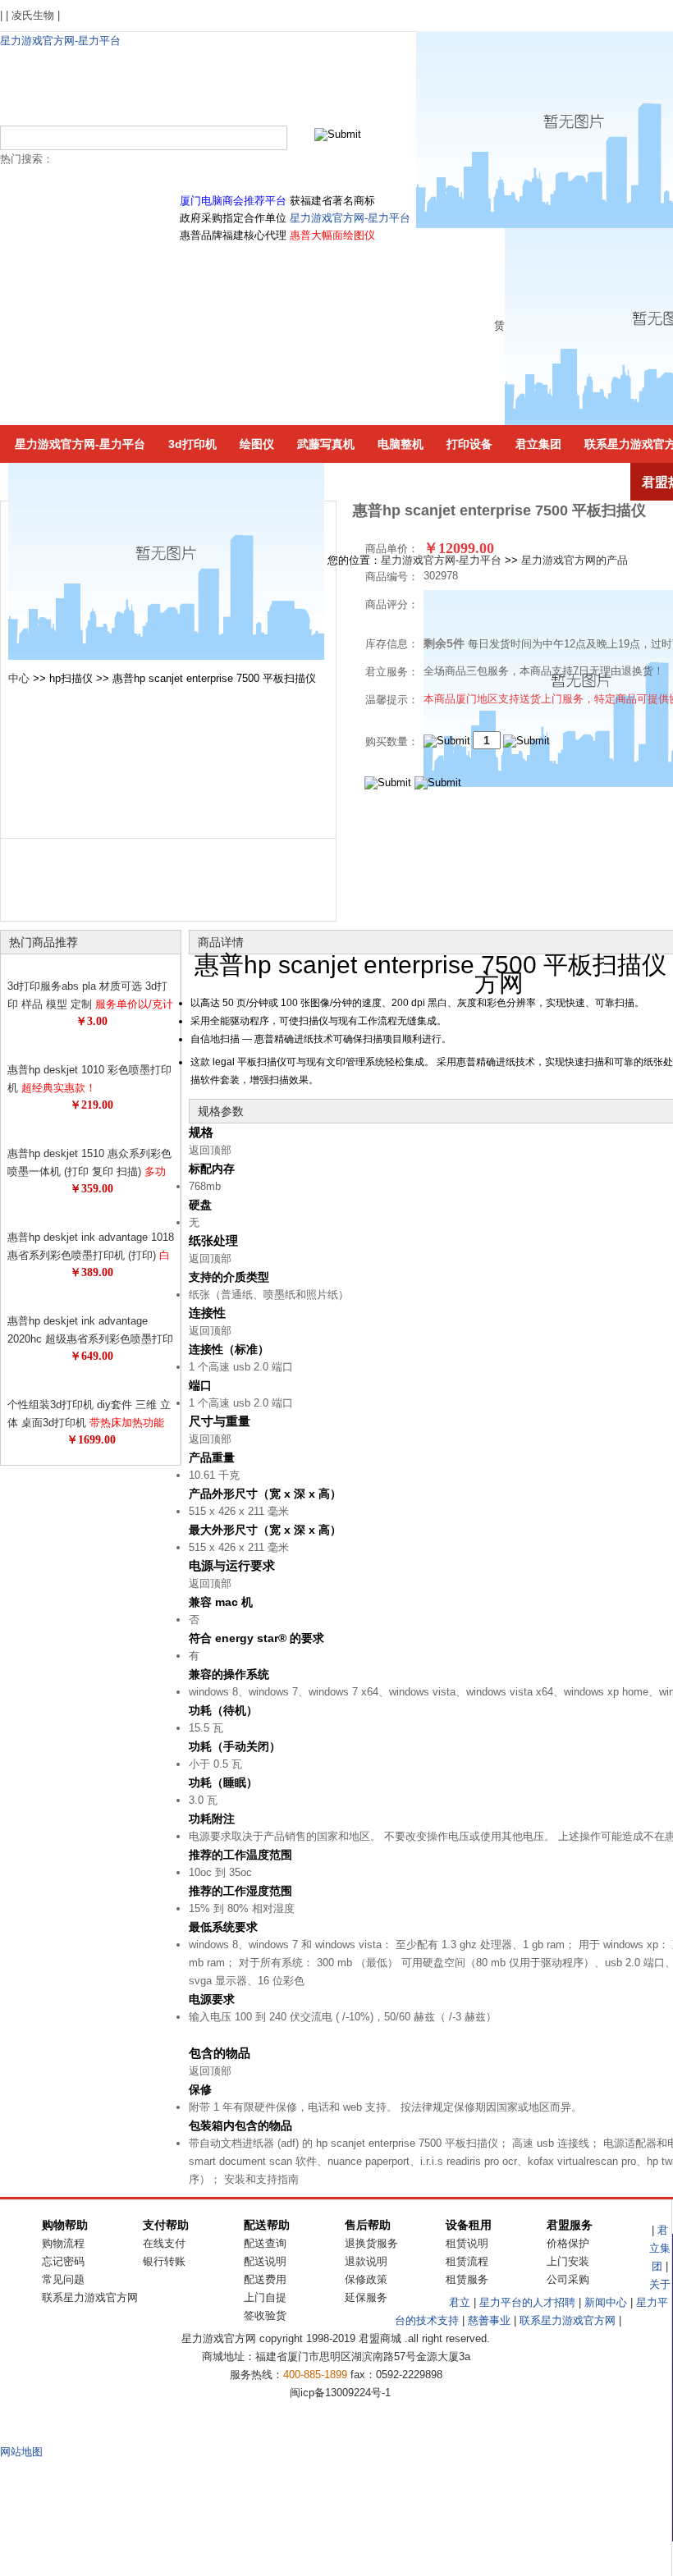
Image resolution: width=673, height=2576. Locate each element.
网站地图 (21, 2452)
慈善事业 (489, 2320)
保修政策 (366, 2279)
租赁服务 (467, 2279)
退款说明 (366, 2261)
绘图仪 (257, 444)
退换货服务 (371, 2243)
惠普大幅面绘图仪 (332, 235)
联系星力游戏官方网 (90, 2297)
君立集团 (538, 444)
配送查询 (265, 2243)
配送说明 (265, 2261)
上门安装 (568, 2261)
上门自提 (265, 2297)
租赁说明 (467, 2243)
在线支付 (164, 2243)
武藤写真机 (326, 444)
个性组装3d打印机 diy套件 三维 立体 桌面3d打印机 (89, 1423)
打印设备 (469, 444)
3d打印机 (192, 444)
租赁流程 (467, 2261)
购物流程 (63, 2243)
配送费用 (265, 2279)
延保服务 (366, 2297)
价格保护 (568, 2243)
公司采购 (568, 2279)
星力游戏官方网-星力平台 (60, 41)
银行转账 (164, 2261)
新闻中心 (606, 2302)
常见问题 (63, 2279)
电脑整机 (401, 444)
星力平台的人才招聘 (527, 2302)
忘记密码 (63, 2261)
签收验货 (265, 2315)
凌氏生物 (33, 15)
